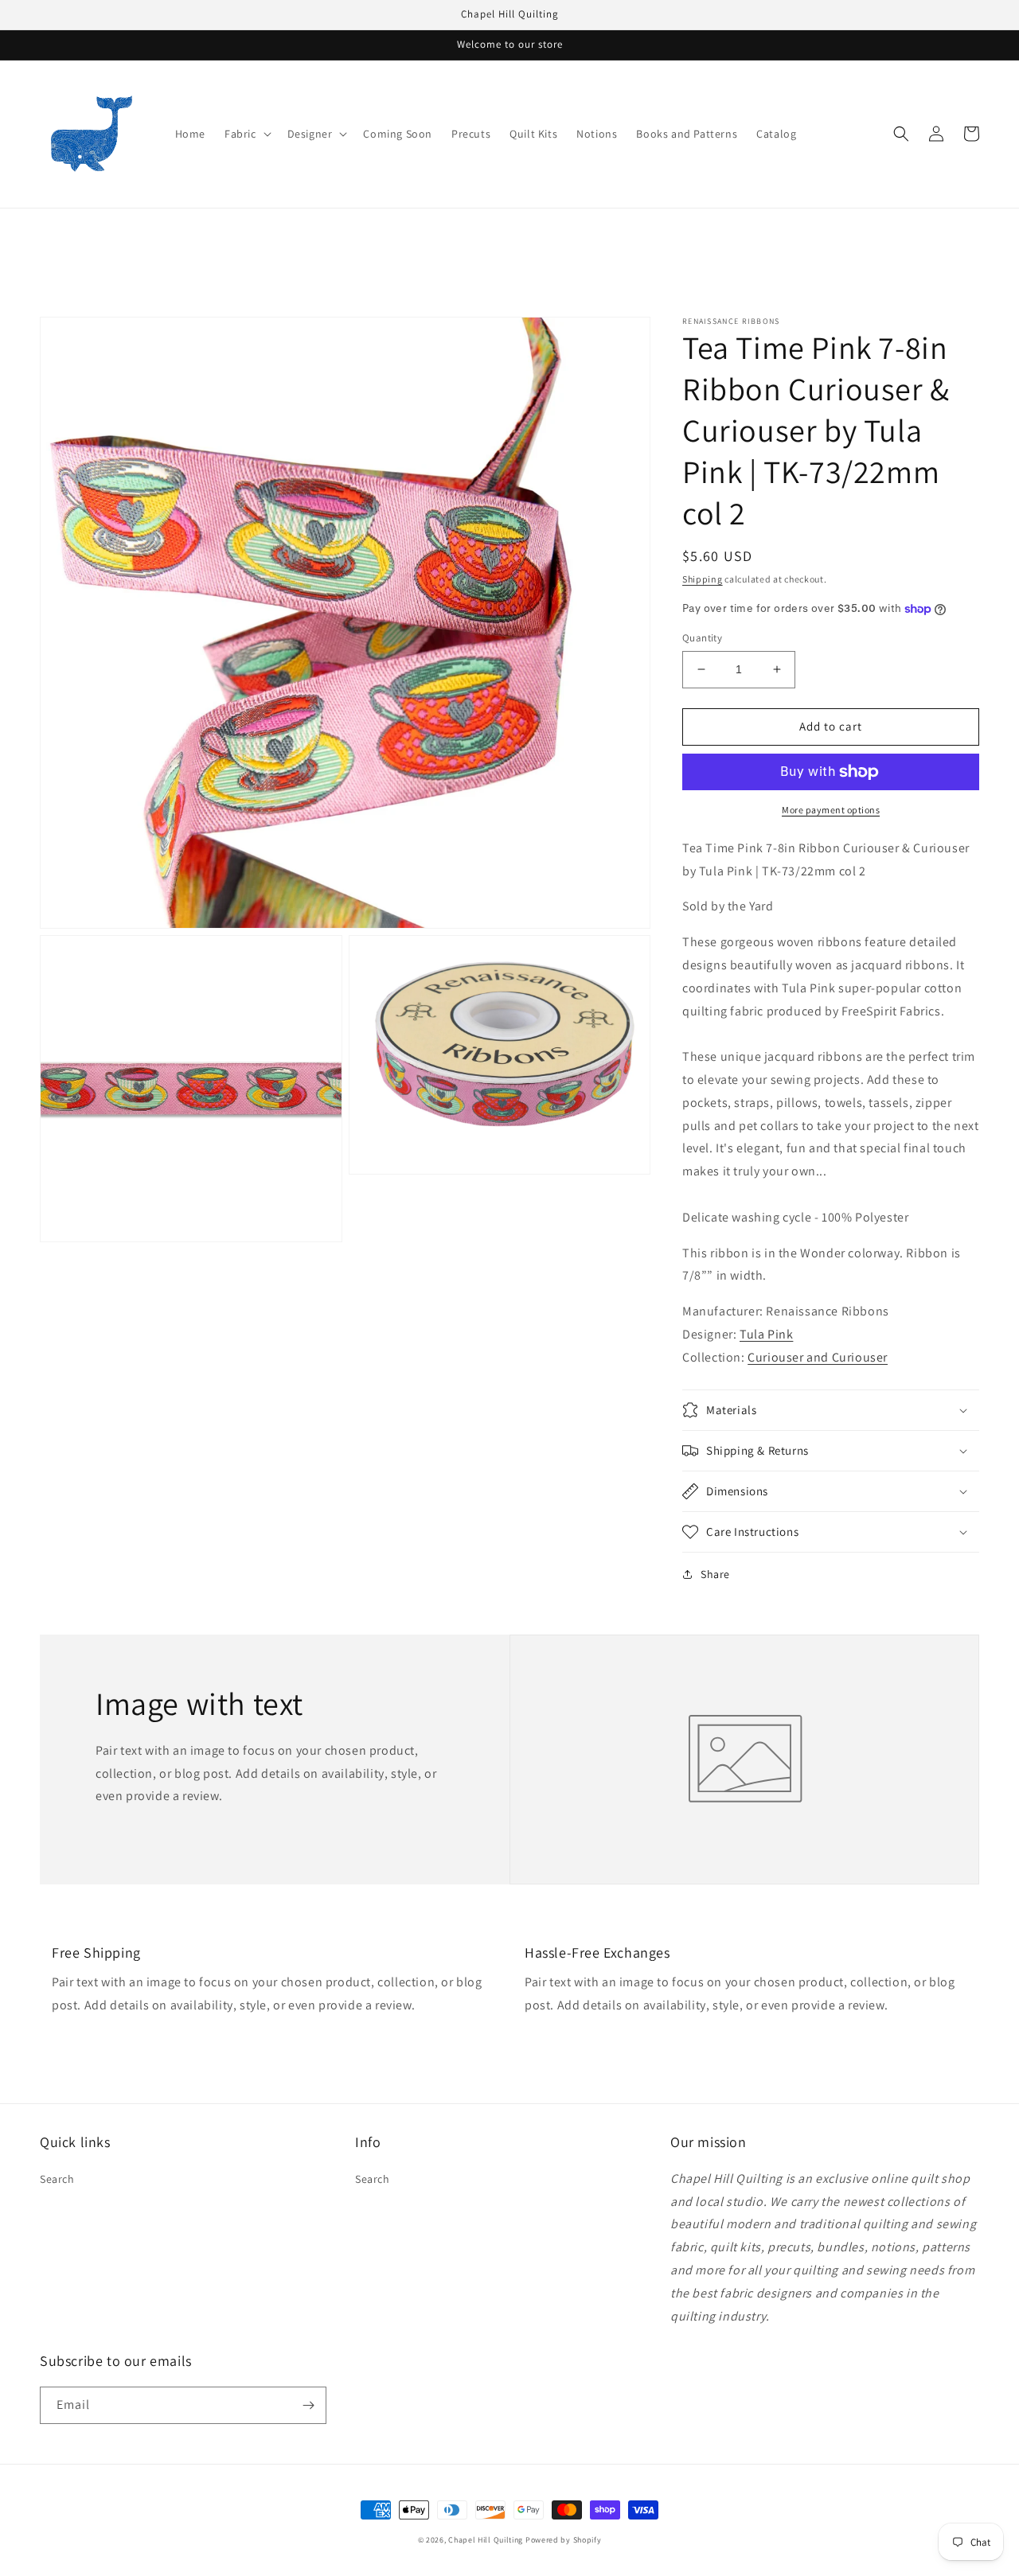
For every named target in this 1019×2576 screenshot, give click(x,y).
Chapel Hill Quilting (486, 2540)
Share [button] (715, 1574)
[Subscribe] (308, 2405)
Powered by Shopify (564, 2540)
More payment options (831, 810)
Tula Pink (766, 1334)
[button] (246, 134)
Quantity (702, 638)
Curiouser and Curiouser (818, 1357)
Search (57, 2179)
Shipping (703, 579)
